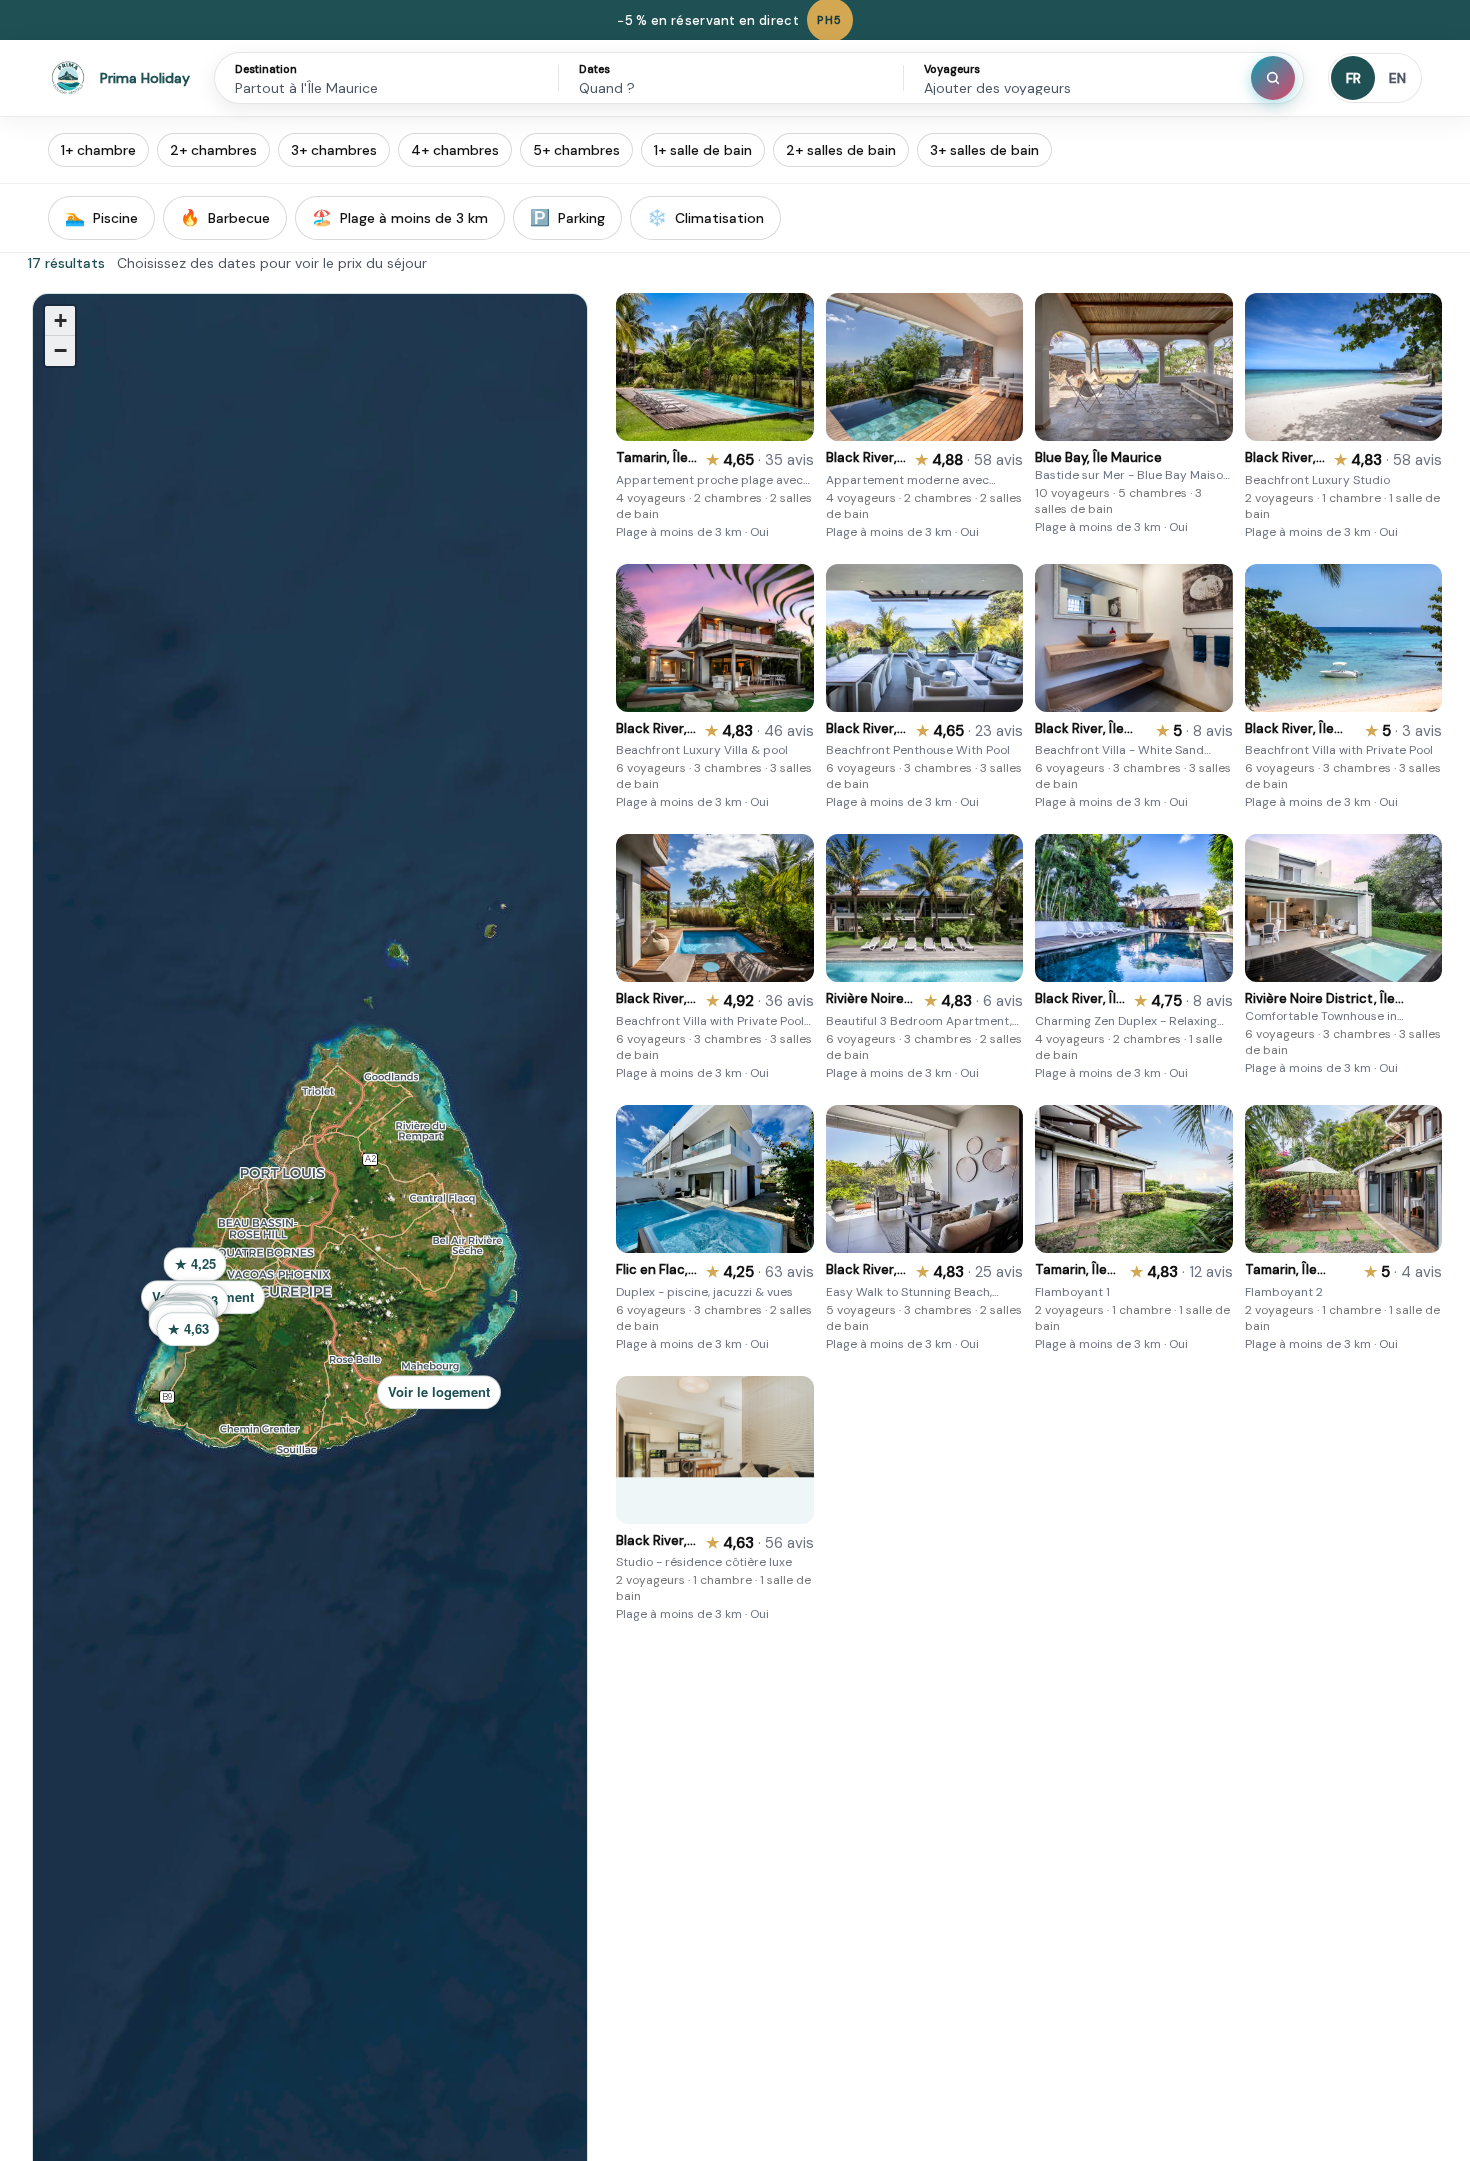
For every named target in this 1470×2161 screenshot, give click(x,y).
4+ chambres (455, 150)
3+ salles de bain (984, 150)
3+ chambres (334, 150)
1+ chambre (98, 150)
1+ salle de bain (703, 150)
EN (1397, 78)
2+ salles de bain (841, 150)
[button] (445, 1398)
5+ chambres (576, 150)
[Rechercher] (1273, 78)
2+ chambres (213, 150)
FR (1353, 78)
